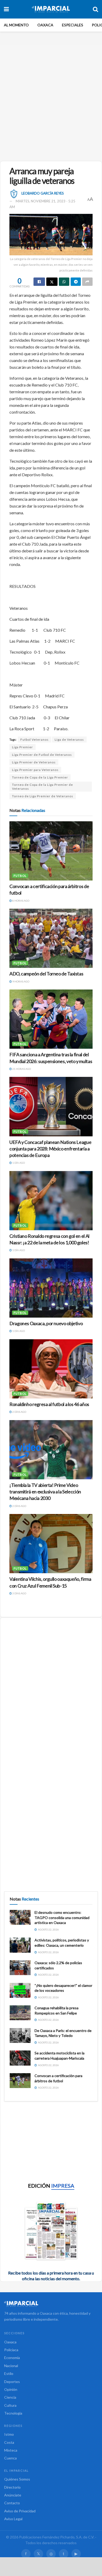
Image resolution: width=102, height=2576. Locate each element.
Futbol (20, 876)
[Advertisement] (51, 101)
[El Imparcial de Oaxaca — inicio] (51, 2304)
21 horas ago (21, 1069)
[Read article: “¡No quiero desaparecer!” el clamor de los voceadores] (20, 1990)
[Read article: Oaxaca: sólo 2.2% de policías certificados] (20, 1968)
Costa (9, 2442)
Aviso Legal (13, 2519)
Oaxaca (45, 25)
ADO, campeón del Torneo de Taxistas (46, 974)
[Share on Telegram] (76, 282)
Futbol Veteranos (35, 740)
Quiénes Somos (17, 2479)
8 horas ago (21, 901)
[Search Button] (95, 9)
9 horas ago (21, 981)
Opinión (11, 2389)
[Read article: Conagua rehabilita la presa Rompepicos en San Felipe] (20, 2013)
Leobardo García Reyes (43, 193)
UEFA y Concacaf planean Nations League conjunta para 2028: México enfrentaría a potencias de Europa (50, 1149)
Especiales (73, 25)
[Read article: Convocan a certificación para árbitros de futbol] (51, 851)
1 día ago (18, 1163)
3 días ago (19, 1593)
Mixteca (11, 2450)
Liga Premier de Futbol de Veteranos (42, 755)
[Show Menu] (6, 9)
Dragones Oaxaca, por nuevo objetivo (46, 1323)
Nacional (11, 2366)
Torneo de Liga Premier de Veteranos (43, 796)
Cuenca (10, 2458)
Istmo (9, 2434)
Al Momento (16, 25)
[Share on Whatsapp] (64, 282)
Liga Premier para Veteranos (35, 770)
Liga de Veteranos (69, 740)
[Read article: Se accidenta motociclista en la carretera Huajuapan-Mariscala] (20, 2058)
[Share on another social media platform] (87, 282)
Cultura (10, 2405)
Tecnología (13, 2413)
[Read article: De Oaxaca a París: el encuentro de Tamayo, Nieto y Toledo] (20, 2035)
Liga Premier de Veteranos (34, 762)
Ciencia (10, 2397)
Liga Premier (22, 747)
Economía (12, 2358)
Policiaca (11, 2350)
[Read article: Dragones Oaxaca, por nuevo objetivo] (51, 1288)
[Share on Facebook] (39, 282)
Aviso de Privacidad (20, 2511)
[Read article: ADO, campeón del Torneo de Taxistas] (51, 938)
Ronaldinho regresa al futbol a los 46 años (49, 1404)
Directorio (12, 2487)
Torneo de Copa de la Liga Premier (40, 777)
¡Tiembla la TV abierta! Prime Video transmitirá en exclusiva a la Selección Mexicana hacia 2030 (45, 1492)
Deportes (12, 2382)
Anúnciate (13, 2495)
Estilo (9, 2373)
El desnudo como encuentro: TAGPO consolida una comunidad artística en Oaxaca (62, 1917)
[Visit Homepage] (51, 9)
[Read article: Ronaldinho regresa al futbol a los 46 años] (51, 1369)
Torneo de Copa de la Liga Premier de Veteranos (42, 787)
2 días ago (19, 1412)
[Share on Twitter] (52, 282)
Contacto (12, 2503)
